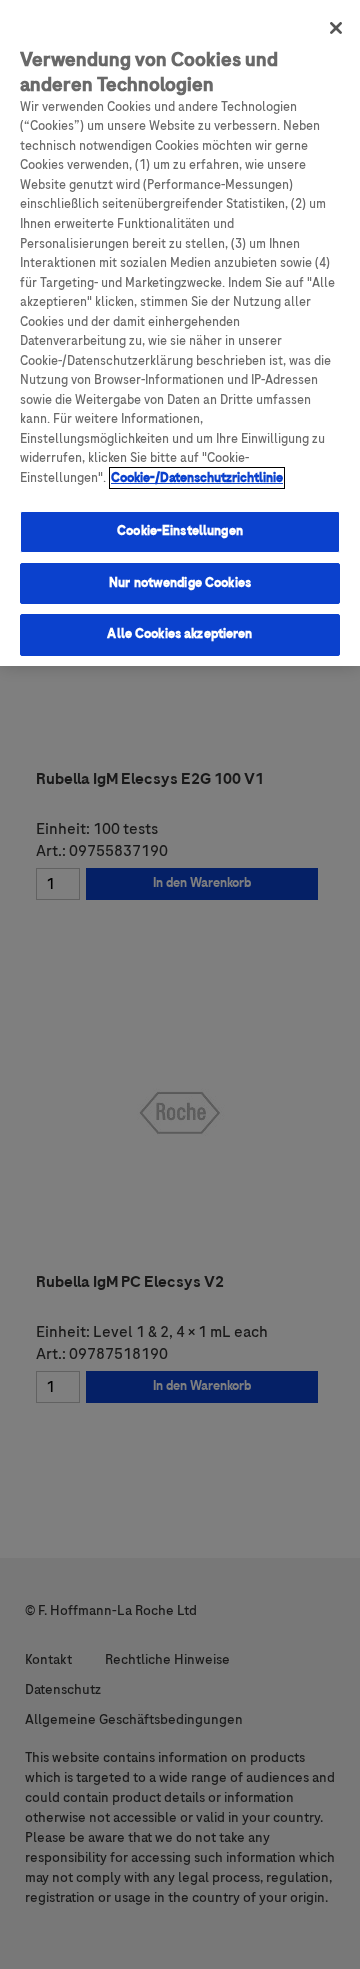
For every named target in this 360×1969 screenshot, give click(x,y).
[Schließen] (336, 28)
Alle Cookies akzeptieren (179, 634)
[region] (180, 333)
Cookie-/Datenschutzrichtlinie (197, 478)
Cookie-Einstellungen (180, 531)
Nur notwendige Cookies (180, 583)
